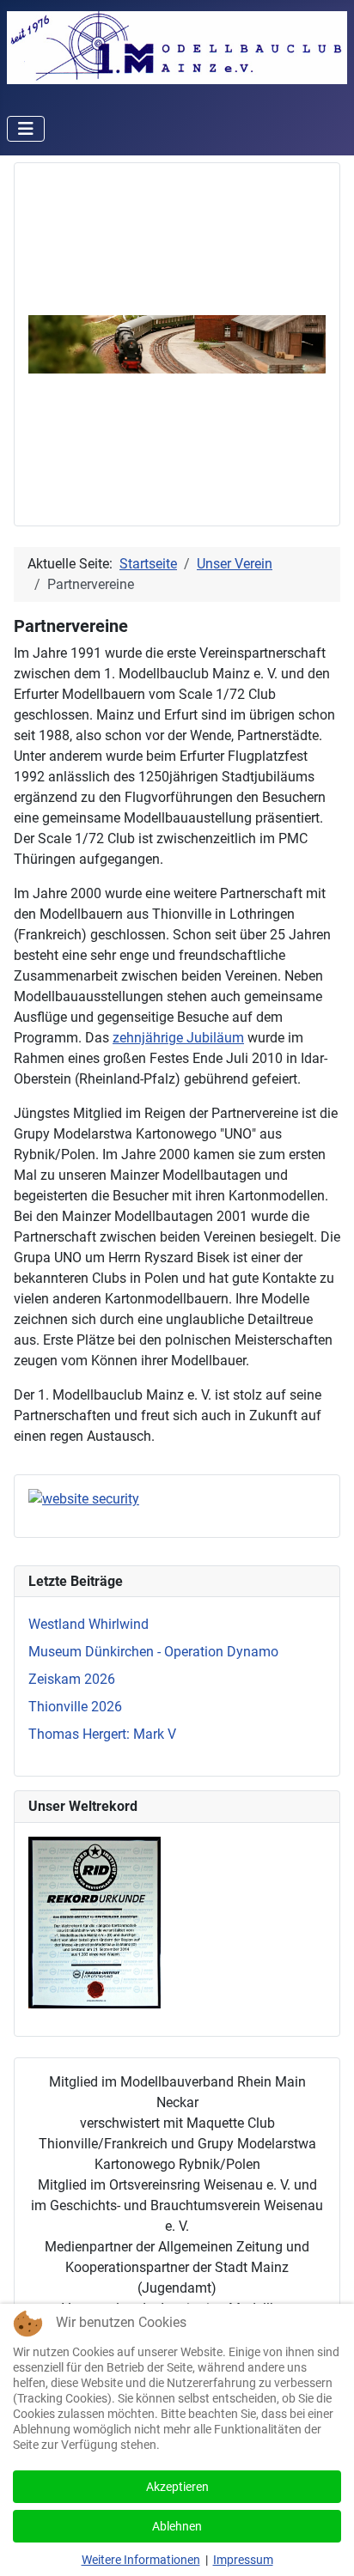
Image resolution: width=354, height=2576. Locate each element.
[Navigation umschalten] (26, 129)
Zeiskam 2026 (72, 1679)
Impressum (243, 2560)
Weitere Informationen (141, 2560)
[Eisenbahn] (177, 343)
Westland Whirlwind (88, 1624)
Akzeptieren (177, 2487)
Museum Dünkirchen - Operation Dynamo (153, 1652)
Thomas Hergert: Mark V (102, 1734)
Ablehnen (177, 2526)
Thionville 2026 (75, 1707)
